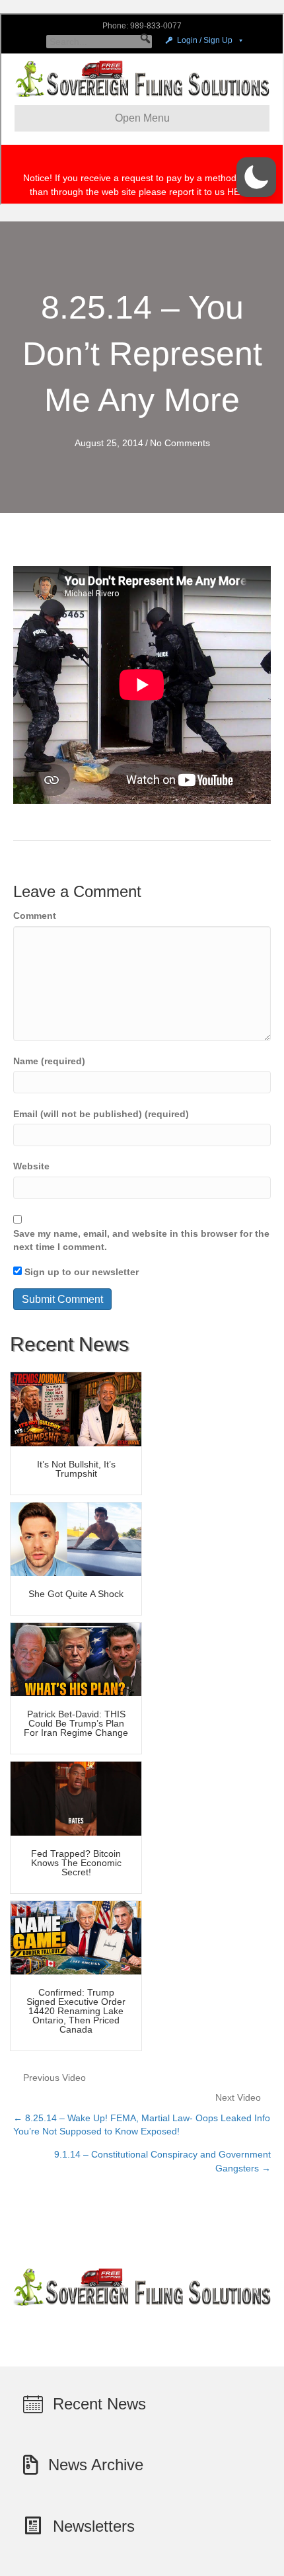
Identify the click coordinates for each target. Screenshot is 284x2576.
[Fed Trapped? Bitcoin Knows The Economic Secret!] (76, 1798)
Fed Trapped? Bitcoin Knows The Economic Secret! (76, 1863)
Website (31, 1166)
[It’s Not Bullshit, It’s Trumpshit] (76, 1409)
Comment (35, 916)
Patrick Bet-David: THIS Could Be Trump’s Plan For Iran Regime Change (76, 1723)
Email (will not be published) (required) (101, 1114)
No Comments (180, 443)
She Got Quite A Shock (76, 1594)
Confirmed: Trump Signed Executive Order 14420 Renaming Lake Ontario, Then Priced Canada (76, 2011)
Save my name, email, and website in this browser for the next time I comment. (141, 1240)
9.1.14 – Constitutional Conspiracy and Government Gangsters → (162, 2161)
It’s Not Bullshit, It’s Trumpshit (76, 1469)
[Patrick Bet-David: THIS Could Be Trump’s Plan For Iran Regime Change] (76, 1659)
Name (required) (49, 1061)
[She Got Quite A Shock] (76, 1538)
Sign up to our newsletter (80, 1272)
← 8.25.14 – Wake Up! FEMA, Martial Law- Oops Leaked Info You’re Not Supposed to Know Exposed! (142, 2125)
